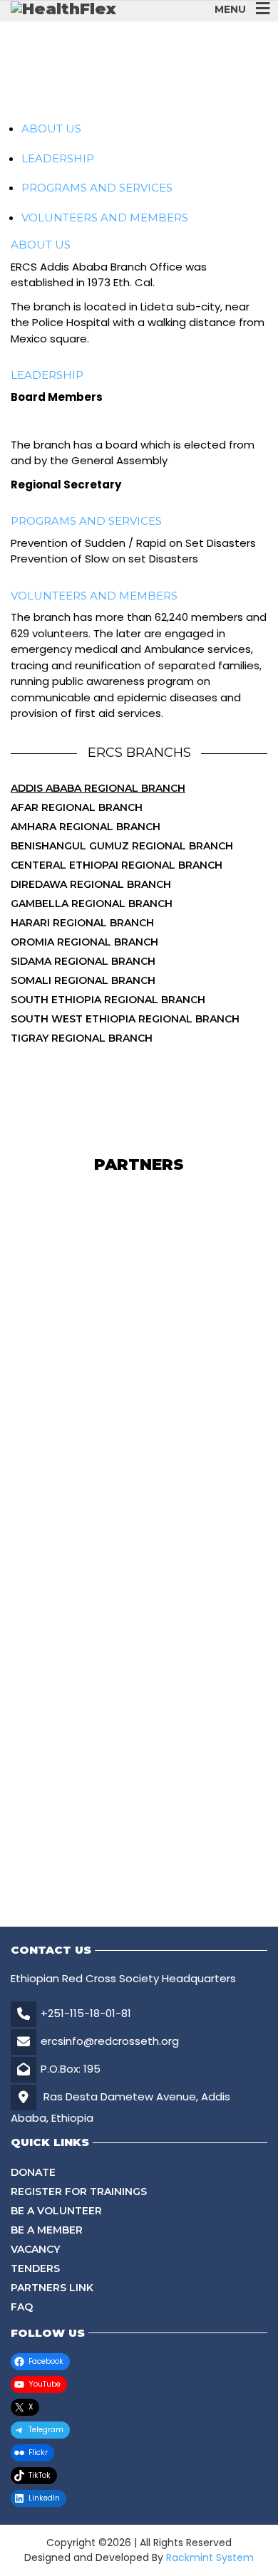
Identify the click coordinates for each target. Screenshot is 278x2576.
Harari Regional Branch (82, 923)
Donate (33, 2172)
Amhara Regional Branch (86, 827)
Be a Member (47, 2230)
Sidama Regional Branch (83, 961)
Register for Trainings (79, 2192)
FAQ (22, 2307)
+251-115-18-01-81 (86, 2013)
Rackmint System (210, 2557)
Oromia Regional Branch (84, 942)
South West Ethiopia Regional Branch (125, 1019)
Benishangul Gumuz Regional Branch (122, 846)
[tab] (51, 129)
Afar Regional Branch (77, 807)
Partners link (52, 2288)
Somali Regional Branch (83, 980)
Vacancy (35, 2249)
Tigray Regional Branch (82, 1038)
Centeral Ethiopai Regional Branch (117, 865)
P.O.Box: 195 (71, 2069)
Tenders (35, 2268)
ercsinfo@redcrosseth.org (110, 2041)
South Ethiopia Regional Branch (108, 1000)
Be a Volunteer (56, 2211)
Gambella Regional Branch (92, 904)
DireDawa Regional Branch (91, 884)
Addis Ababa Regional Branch (98, 788)
